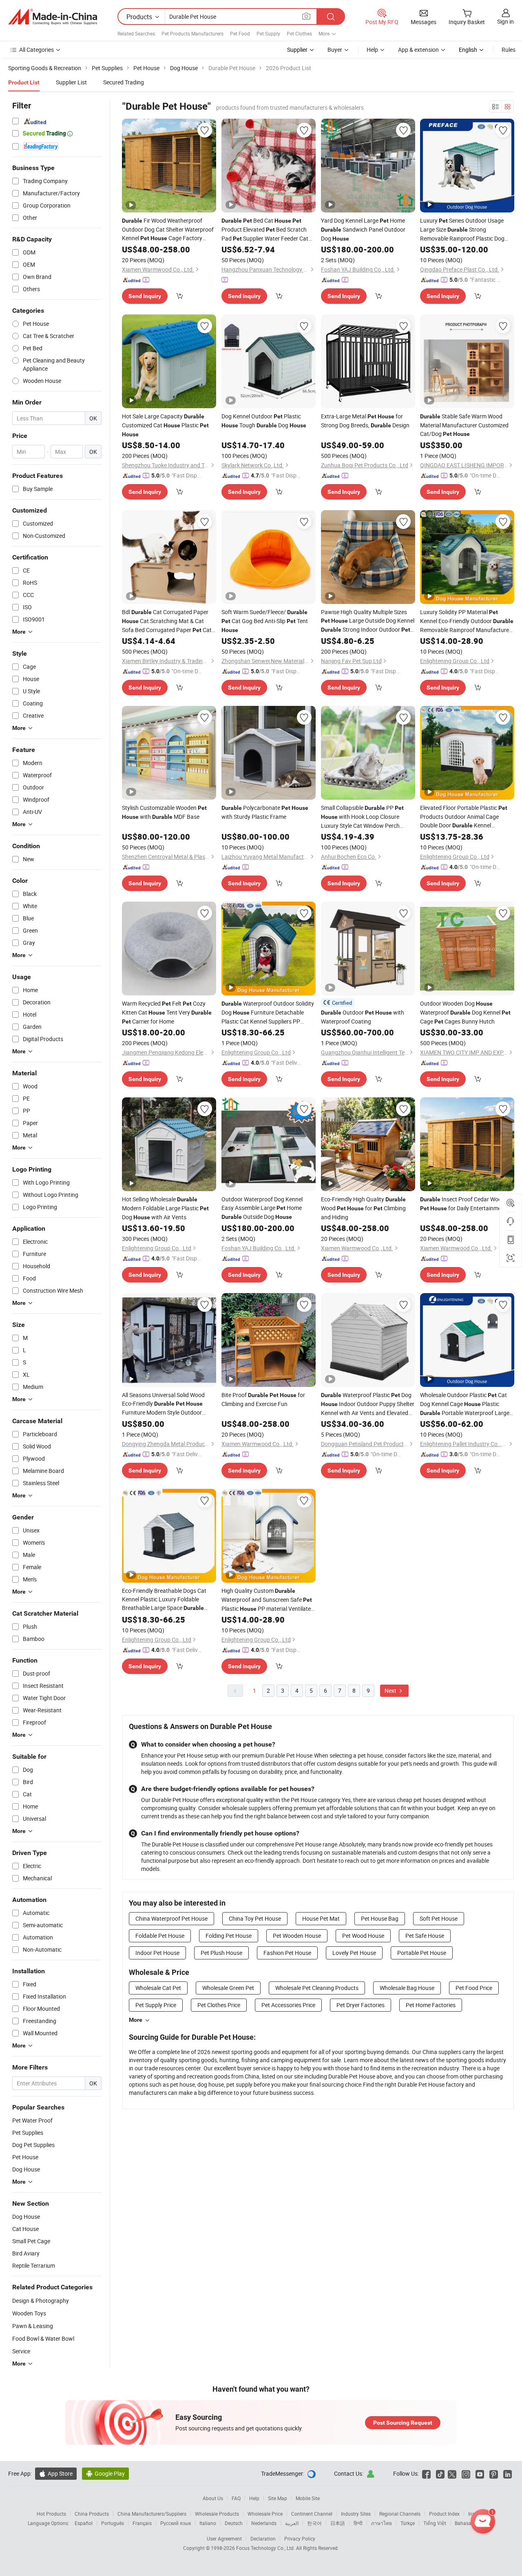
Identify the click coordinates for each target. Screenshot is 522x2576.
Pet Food (240, 33)
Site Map (278, 2498)
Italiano (208, 2523)
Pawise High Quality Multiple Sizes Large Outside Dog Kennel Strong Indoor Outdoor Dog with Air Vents (368, 621)
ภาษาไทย (382, 2523)
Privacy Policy (300, 2538)
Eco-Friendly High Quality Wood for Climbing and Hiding (363, 1208)
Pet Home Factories (431, 2005)
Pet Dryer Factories (361, 2005)
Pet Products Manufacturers (192, 33)
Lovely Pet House (354, 1953)
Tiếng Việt (435, 2523)
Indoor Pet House (157, 1953)
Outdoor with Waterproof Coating (363, 1017)
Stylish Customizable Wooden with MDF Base (164, 812)
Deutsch (234, 2523)
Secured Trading (124, 82)
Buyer (335, 50)
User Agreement (224, 2538)
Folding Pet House (229, 1936)
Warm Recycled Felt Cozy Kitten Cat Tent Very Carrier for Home (167, 1012)
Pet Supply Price (156, 2005)
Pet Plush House (221, 1953)
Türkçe (408, 2523)
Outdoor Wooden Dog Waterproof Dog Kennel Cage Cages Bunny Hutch (465, 1012)
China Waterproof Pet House (171, 1918)
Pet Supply (268, 33)
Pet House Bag (380, 1918)
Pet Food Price (474, 1988)
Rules (509, 50)
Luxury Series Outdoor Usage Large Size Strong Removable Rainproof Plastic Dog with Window (462, 230)
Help (372, 50)
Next (391, 1690)
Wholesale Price (265, 2514)
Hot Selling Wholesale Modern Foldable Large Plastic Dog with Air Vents (165, 1208)
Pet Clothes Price (219, 2005)
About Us (213, 2498)
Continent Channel (312, 2514)
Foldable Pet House (160, 1936)
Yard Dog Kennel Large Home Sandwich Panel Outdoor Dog (363, 229)
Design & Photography (41, 2301)
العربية (292, 2523)
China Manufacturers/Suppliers (152, 2514)
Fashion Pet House (287, 1953)
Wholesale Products (217, 2514)
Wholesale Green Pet (228, 1988)
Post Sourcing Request (403, 2423)
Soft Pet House (439, 1918)
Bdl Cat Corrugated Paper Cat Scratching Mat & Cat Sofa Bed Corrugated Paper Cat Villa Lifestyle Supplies (167, 621)
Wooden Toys (29, 2313)
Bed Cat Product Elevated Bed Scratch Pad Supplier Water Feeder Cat (265, 230)
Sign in (505, 21)
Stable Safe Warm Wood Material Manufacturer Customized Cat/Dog (464, 425)
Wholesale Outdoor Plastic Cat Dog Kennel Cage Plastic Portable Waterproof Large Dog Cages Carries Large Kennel (465, 1404)
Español (84, 2523)
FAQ (236, 2498)
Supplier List (71, 82)
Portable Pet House (422, 1953)
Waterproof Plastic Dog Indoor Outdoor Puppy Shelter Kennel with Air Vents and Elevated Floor (368, 1404)
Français (142, 2523)
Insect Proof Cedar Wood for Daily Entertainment (463, 1204)
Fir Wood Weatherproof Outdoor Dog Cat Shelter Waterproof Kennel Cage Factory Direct (168, 230)
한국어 (314, 2523)
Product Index (444, 2514)
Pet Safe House (425, 1936)
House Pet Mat (321, 1918)
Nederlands (264, 2523)
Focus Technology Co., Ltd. (266, 2548)
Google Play (105, 2473)
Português (113, 2523)
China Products (92, 2514)
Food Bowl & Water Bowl (43, 2338)
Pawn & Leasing (33, 2326)
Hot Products (51, 2514)
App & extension (418, 50)
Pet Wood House (363, 1936)
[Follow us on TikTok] (440, 2473)
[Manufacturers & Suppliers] (53, 17)
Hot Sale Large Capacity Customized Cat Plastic (165, 425)
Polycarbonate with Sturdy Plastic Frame (265, 812)
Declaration (263, 2538)
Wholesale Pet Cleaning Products (317, 1988)
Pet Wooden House (297, 1936)
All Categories (36, 50)
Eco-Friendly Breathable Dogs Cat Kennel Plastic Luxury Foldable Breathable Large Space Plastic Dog (164, 1600)
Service (21, 2351)
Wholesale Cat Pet (158, 1988)
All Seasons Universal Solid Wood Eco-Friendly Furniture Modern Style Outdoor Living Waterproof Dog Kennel (163, 1404)
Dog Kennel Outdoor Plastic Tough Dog (264, 421)
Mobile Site (308, 2498)
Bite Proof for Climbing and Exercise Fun (263, 1399)
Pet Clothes (299, 33)
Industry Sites (356, 2514)
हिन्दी (358, 2523)
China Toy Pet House (255, 1918)
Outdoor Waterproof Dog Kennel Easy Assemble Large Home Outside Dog (262, 1208)
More (136, 2020)
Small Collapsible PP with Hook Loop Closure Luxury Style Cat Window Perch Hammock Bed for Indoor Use (362, 817)
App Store (56, 2473)
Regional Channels (400, 2514)
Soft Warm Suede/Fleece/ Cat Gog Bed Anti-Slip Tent (265, 621)
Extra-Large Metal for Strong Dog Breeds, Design (365, 421)
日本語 (338, 2523)
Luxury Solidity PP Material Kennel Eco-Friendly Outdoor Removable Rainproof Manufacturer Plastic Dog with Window (467, 621)
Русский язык (176, 2523)
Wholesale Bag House (407, 1988)
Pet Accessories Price (288, 2005)
